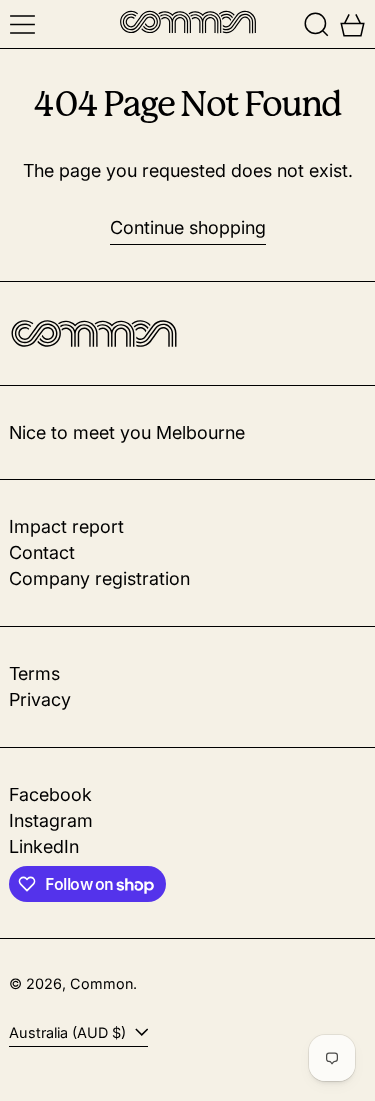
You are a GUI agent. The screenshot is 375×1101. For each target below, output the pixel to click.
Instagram (51, 820)
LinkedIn (44, 846)
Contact (42, 552)
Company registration (99, 578)
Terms (34, 673)
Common (101, 983)
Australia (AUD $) (69, 1032)
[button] (316, 24)
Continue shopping (188, 227)
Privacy (40, 699)
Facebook (50, 794)
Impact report (66, 526)
